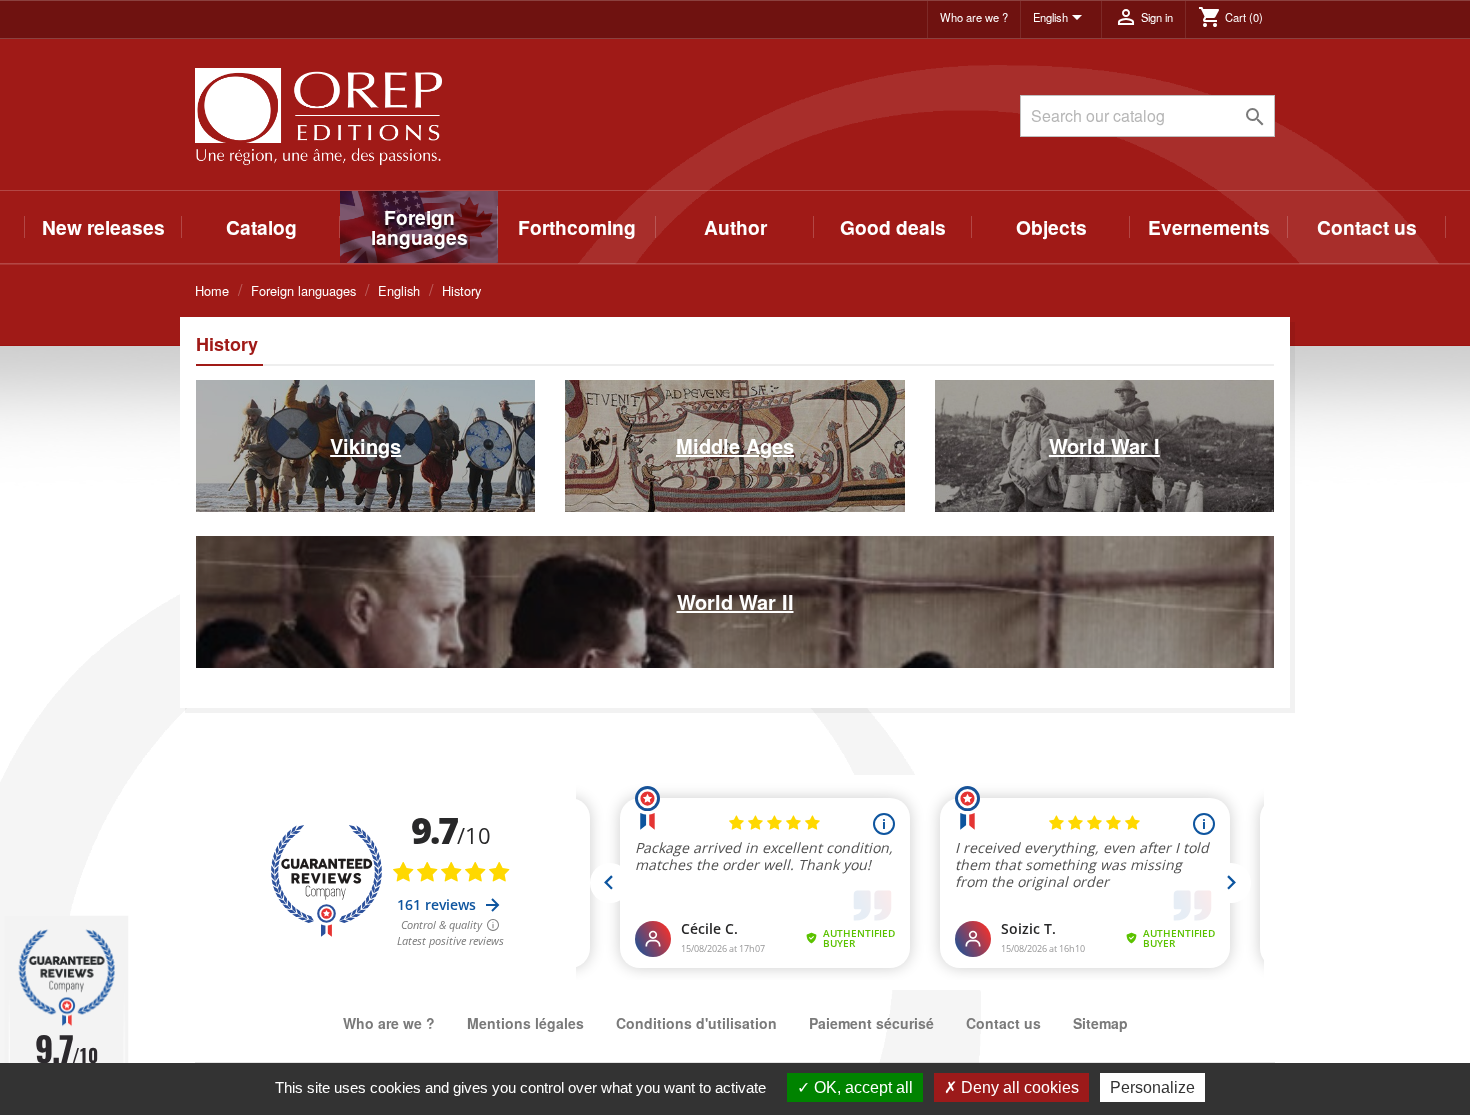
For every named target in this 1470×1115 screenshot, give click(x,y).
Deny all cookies (1018, 1087)
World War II (735, 601)
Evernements (1209, 227)
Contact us (1367, 227)
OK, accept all (861, 1087)
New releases (103, 227)
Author (735, 227)
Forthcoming (577, 227)
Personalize (1152, 1087)
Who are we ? (974, 17)
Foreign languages (419, 227)
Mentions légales (525, 1023)
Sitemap (1100, 1023)
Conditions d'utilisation (696, 1023)
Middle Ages (735, 445)
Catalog (261, 227)
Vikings (365, 445)
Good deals (893, 227)
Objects (1051, 227)
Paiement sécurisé (871, 1023)
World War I (1104, 445)
